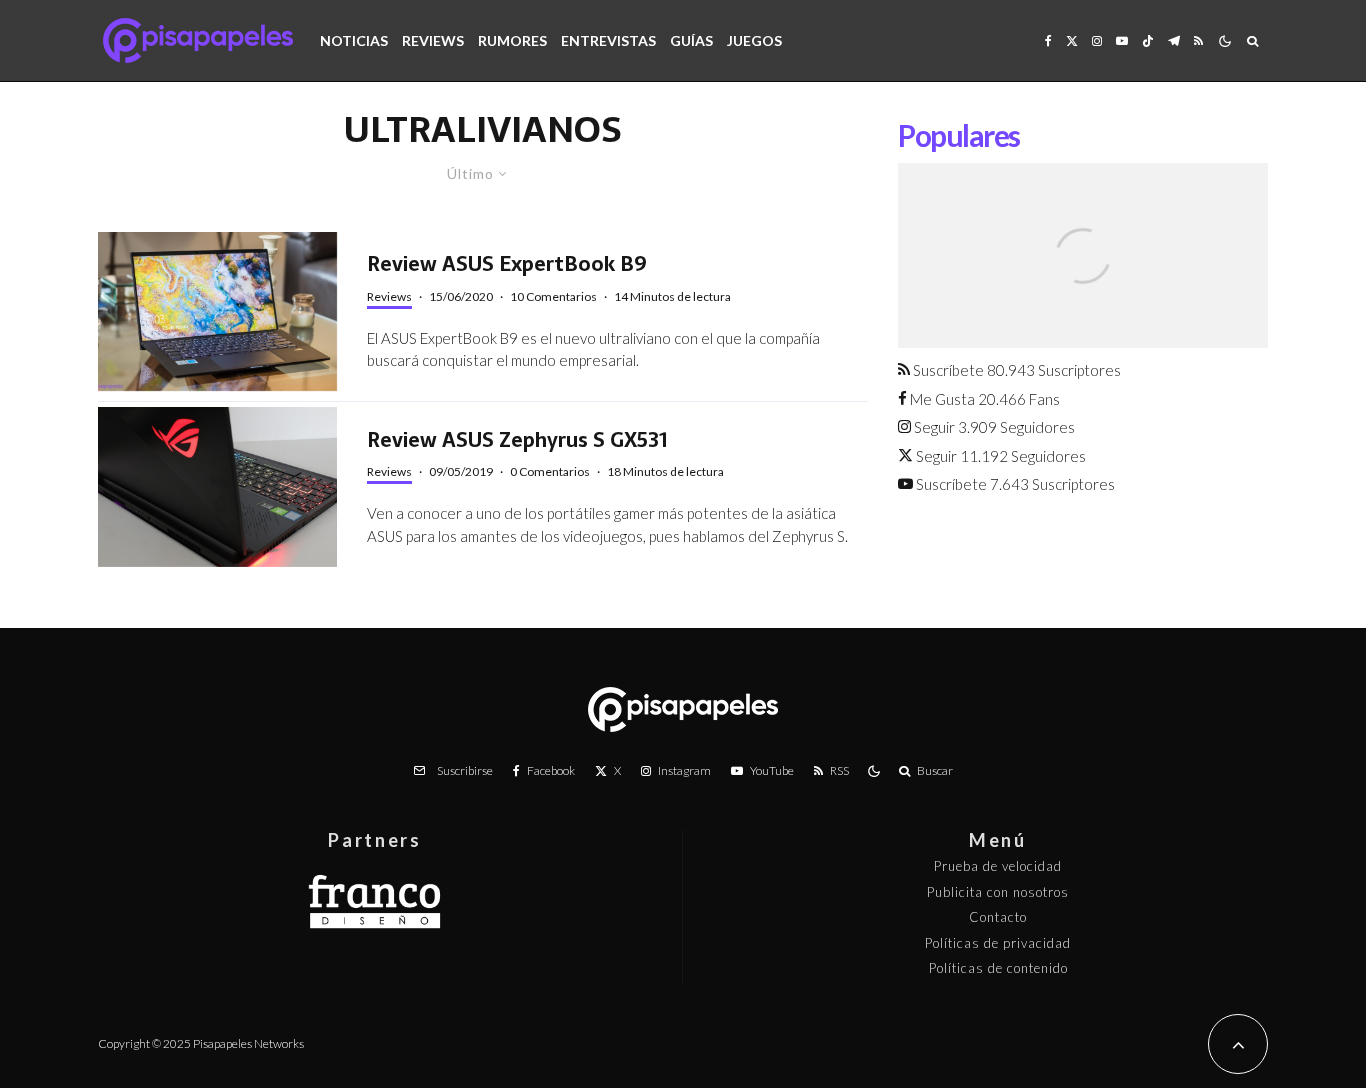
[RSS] (1198, 40)
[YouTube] (1122, 40)
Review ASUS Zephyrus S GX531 (517, 440)
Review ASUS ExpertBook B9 (507, 264)
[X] (1072, 40)
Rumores (512, 40)
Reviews (433, 40)
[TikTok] (1148, 40)
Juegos (754, 40)
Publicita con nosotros (998, 892)
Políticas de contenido (998, 968)
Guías (691, 40)
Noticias (354, 40)
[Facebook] (1048, 40)
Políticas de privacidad (998, 943)
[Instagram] (1097, 40)
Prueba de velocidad (998, 866)
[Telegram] (1174, 40)
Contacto (998, 917)
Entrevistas (608, 40)
